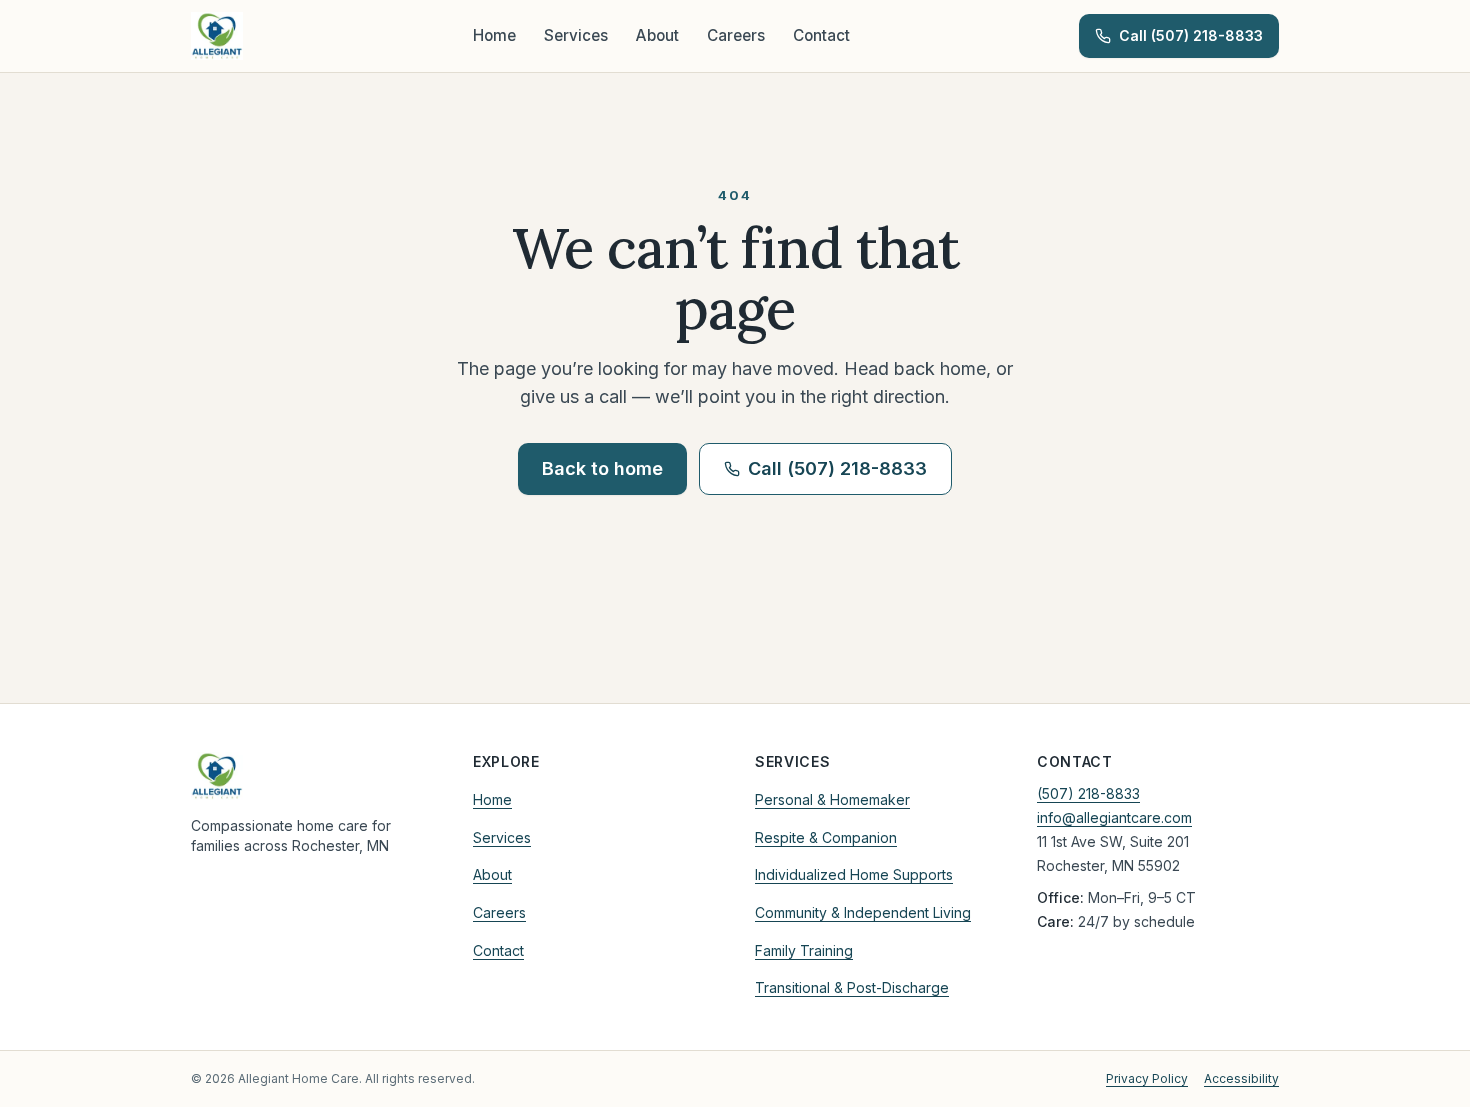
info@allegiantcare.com (1114, 817)
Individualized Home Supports (854, 874)
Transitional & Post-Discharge (852, 987)
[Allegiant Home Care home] (217, 36)
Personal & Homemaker (832, 799)
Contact (821, 35)
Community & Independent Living (863, 912)
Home (494, 35)
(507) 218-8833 (1088, 793)
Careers (736, 35)
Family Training (804, 950)
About (657, 35)
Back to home (602, 468)
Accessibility (1241, 1078)
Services (576, 35)
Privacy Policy (1147, 1078)
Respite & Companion (826, 837)
